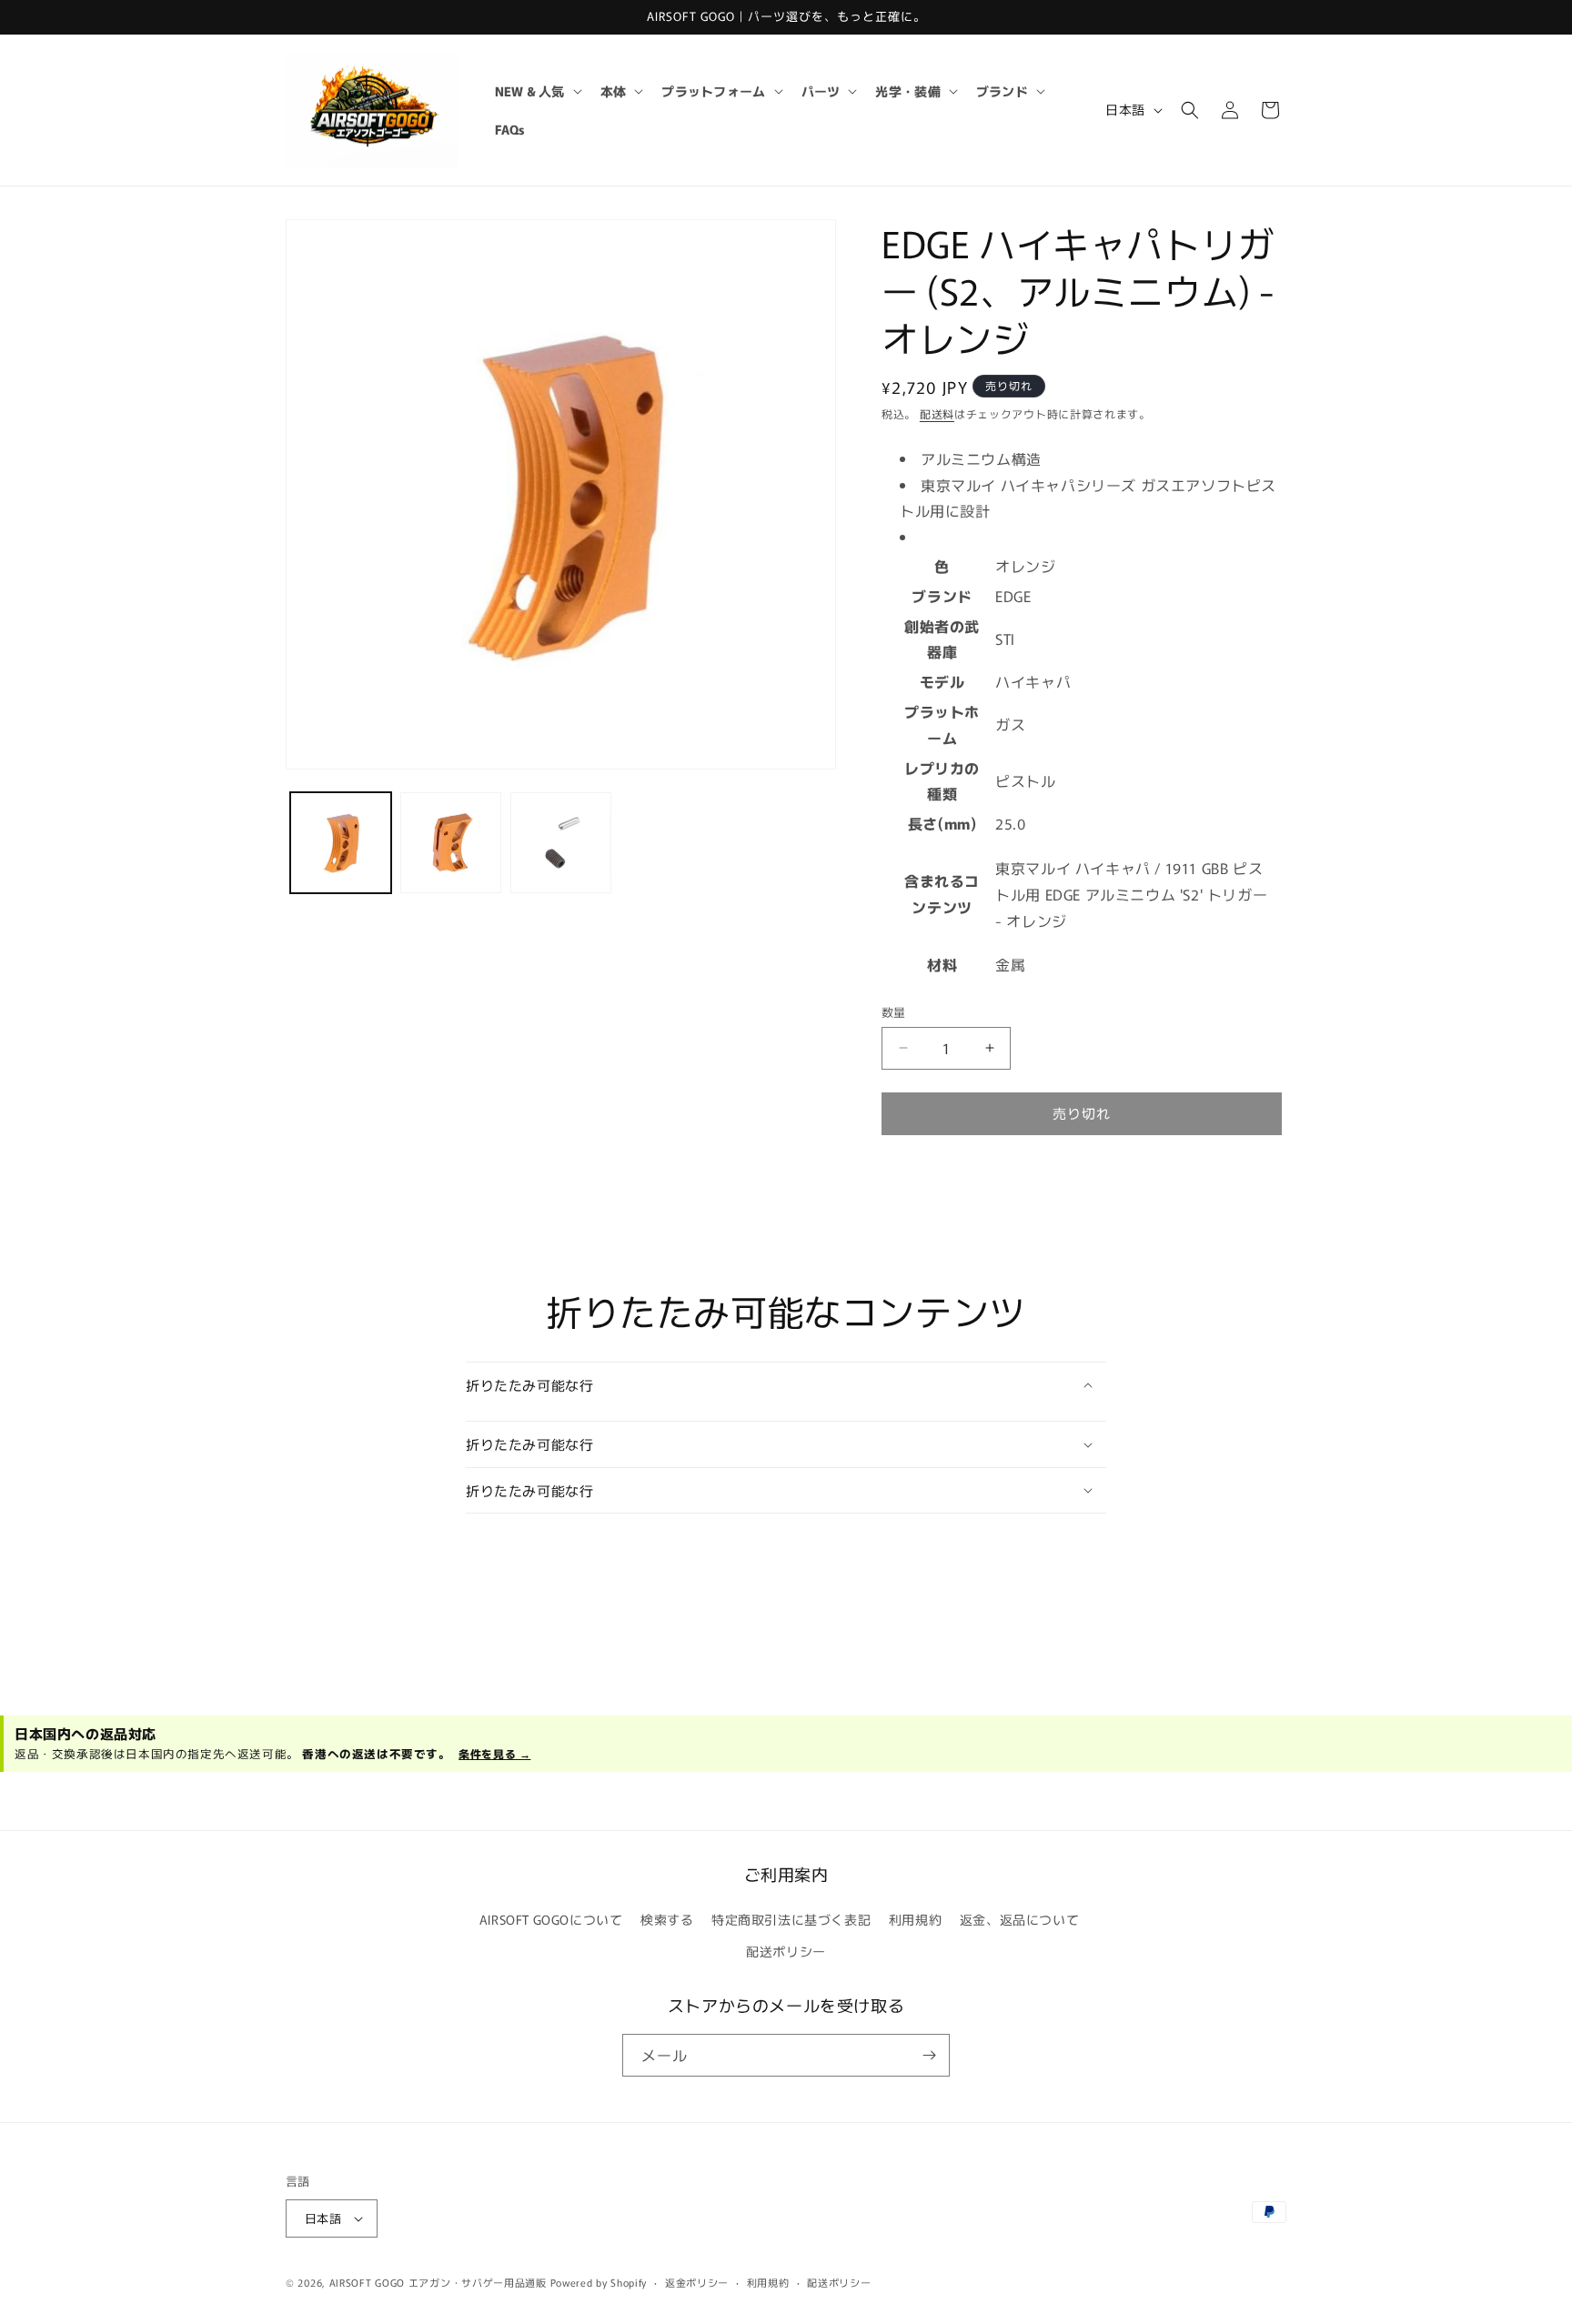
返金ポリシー (697, 2282)
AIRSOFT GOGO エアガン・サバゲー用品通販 (438, 2282)
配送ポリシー (786, 1951)
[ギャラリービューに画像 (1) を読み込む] (341, 843)
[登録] (929, 2055)
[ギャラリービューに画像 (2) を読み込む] (451, 843)
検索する (667, 1919)
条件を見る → (494, 1753)
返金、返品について (1019, 1919)
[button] (537, 91)
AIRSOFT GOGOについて (551, 1919)
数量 (894, 1012)
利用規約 (915, 1919)
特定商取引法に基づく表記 (791, 1919)
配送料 (937, 413)
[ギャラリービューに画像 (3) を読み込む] (561, 843)
